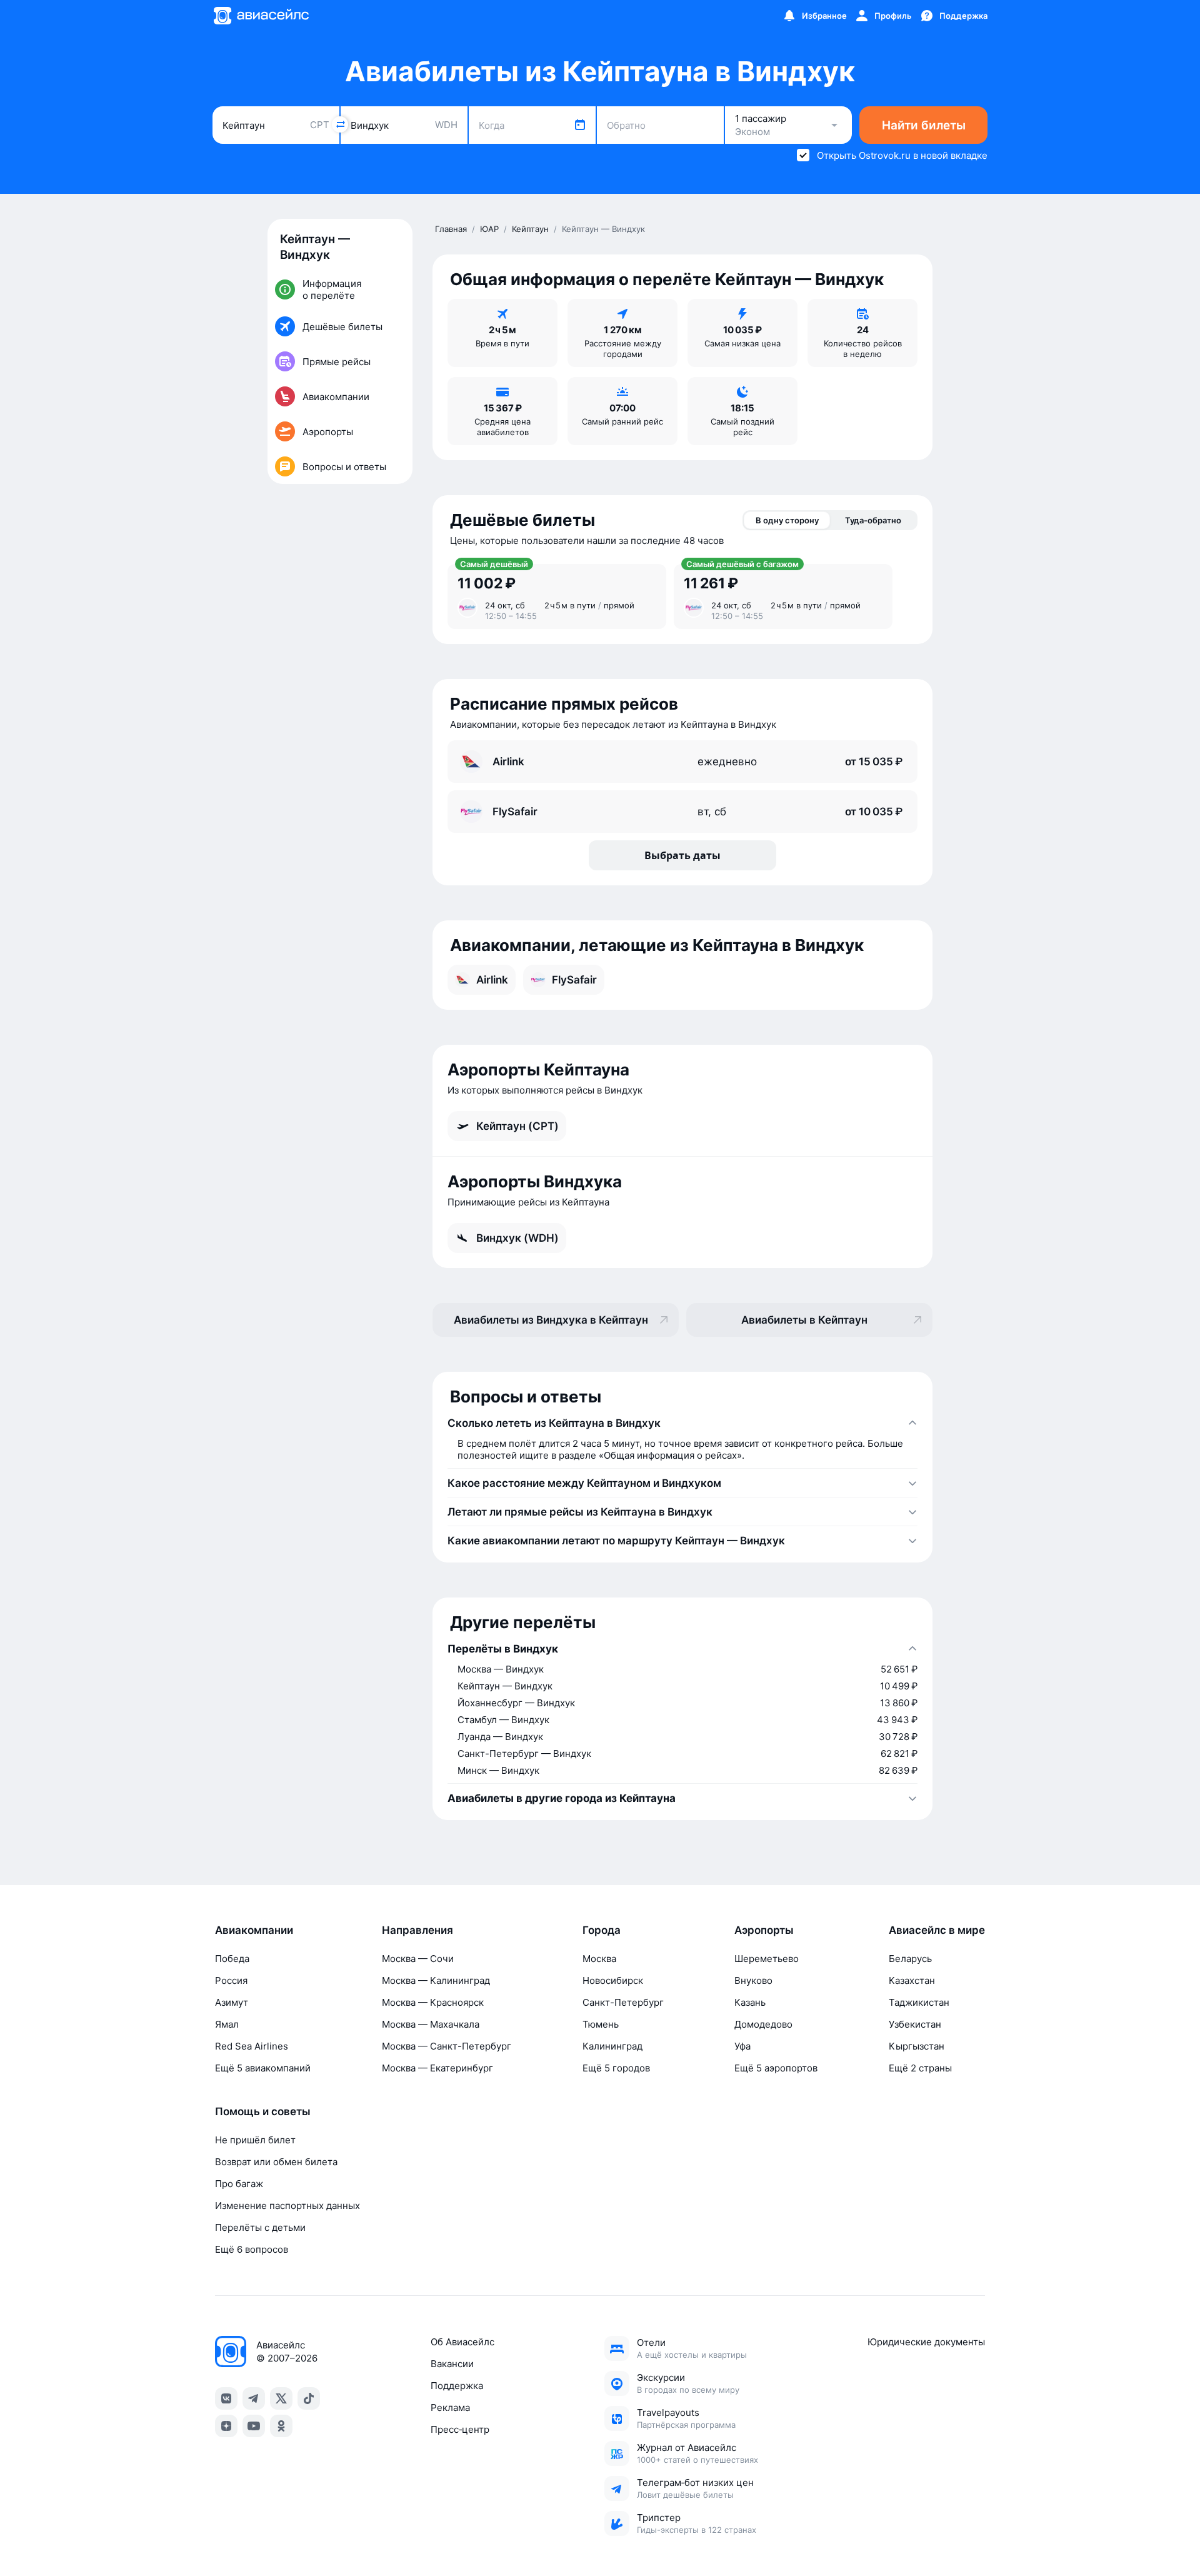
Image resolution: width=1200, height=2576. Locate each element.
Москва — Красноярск (433, 2002)
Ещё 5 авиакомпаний (263, 2068)
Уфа (742, 2046)
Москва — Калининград (436, 1980)
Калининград (612, 2046)
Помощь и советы (263, 2111)
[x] (281, 2398)
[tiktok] (309, 2398)
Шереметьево (767, 1959)
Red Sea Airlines (252, 2046)
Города (602, 1930)
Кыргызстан (917, 2046)
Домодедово (763, 2024)
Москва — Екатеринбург (437, 2068)
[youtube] (254, 2426)
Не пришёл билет (255, 2140)
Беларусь (910, 1959)
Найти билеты (924, 125)
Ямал (227, 2024)
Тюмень (601, 2024)
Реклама (450, 2407)
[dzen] (226, 2426)
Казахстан (912, 1980)
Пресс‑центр (460, 2429)
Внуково (753, 1980)
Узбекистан (915, 2024)
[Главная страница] (261, 16)
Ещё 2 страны (920, 2068)
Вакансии (452, 2364)
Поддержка (457, 2386)
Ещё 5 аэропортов (776, 2068)
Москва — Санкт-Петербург (447, 2046)
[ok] (281, 2426)
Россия (231, 1980)
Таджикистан (919, 2002)
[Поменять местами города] (340, 124)
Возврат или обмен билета (276, 2162)
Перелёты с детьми (260, 2227)
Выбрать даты (682, 855)
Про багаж (239, 2184)
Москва (599, 1959)
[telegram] (254, 2398)
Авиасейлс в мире (937, 1930)
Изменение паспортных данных (287, 2206)
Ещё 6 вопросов (252, 2249)
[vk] (226, 2398)
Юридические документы (926, 2342)
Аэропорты (764, 1930)
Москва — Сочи (418, 1959)
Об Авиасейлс (462, 2342)
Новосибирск (613, 1980)
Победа (232, 1959)
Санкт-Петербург (623, 2002)
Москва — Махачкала (431, 2024)
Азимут (232, 2002)
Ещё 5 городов (616, 2068)
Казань (750, 2002)
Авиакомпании (254, 1930)
